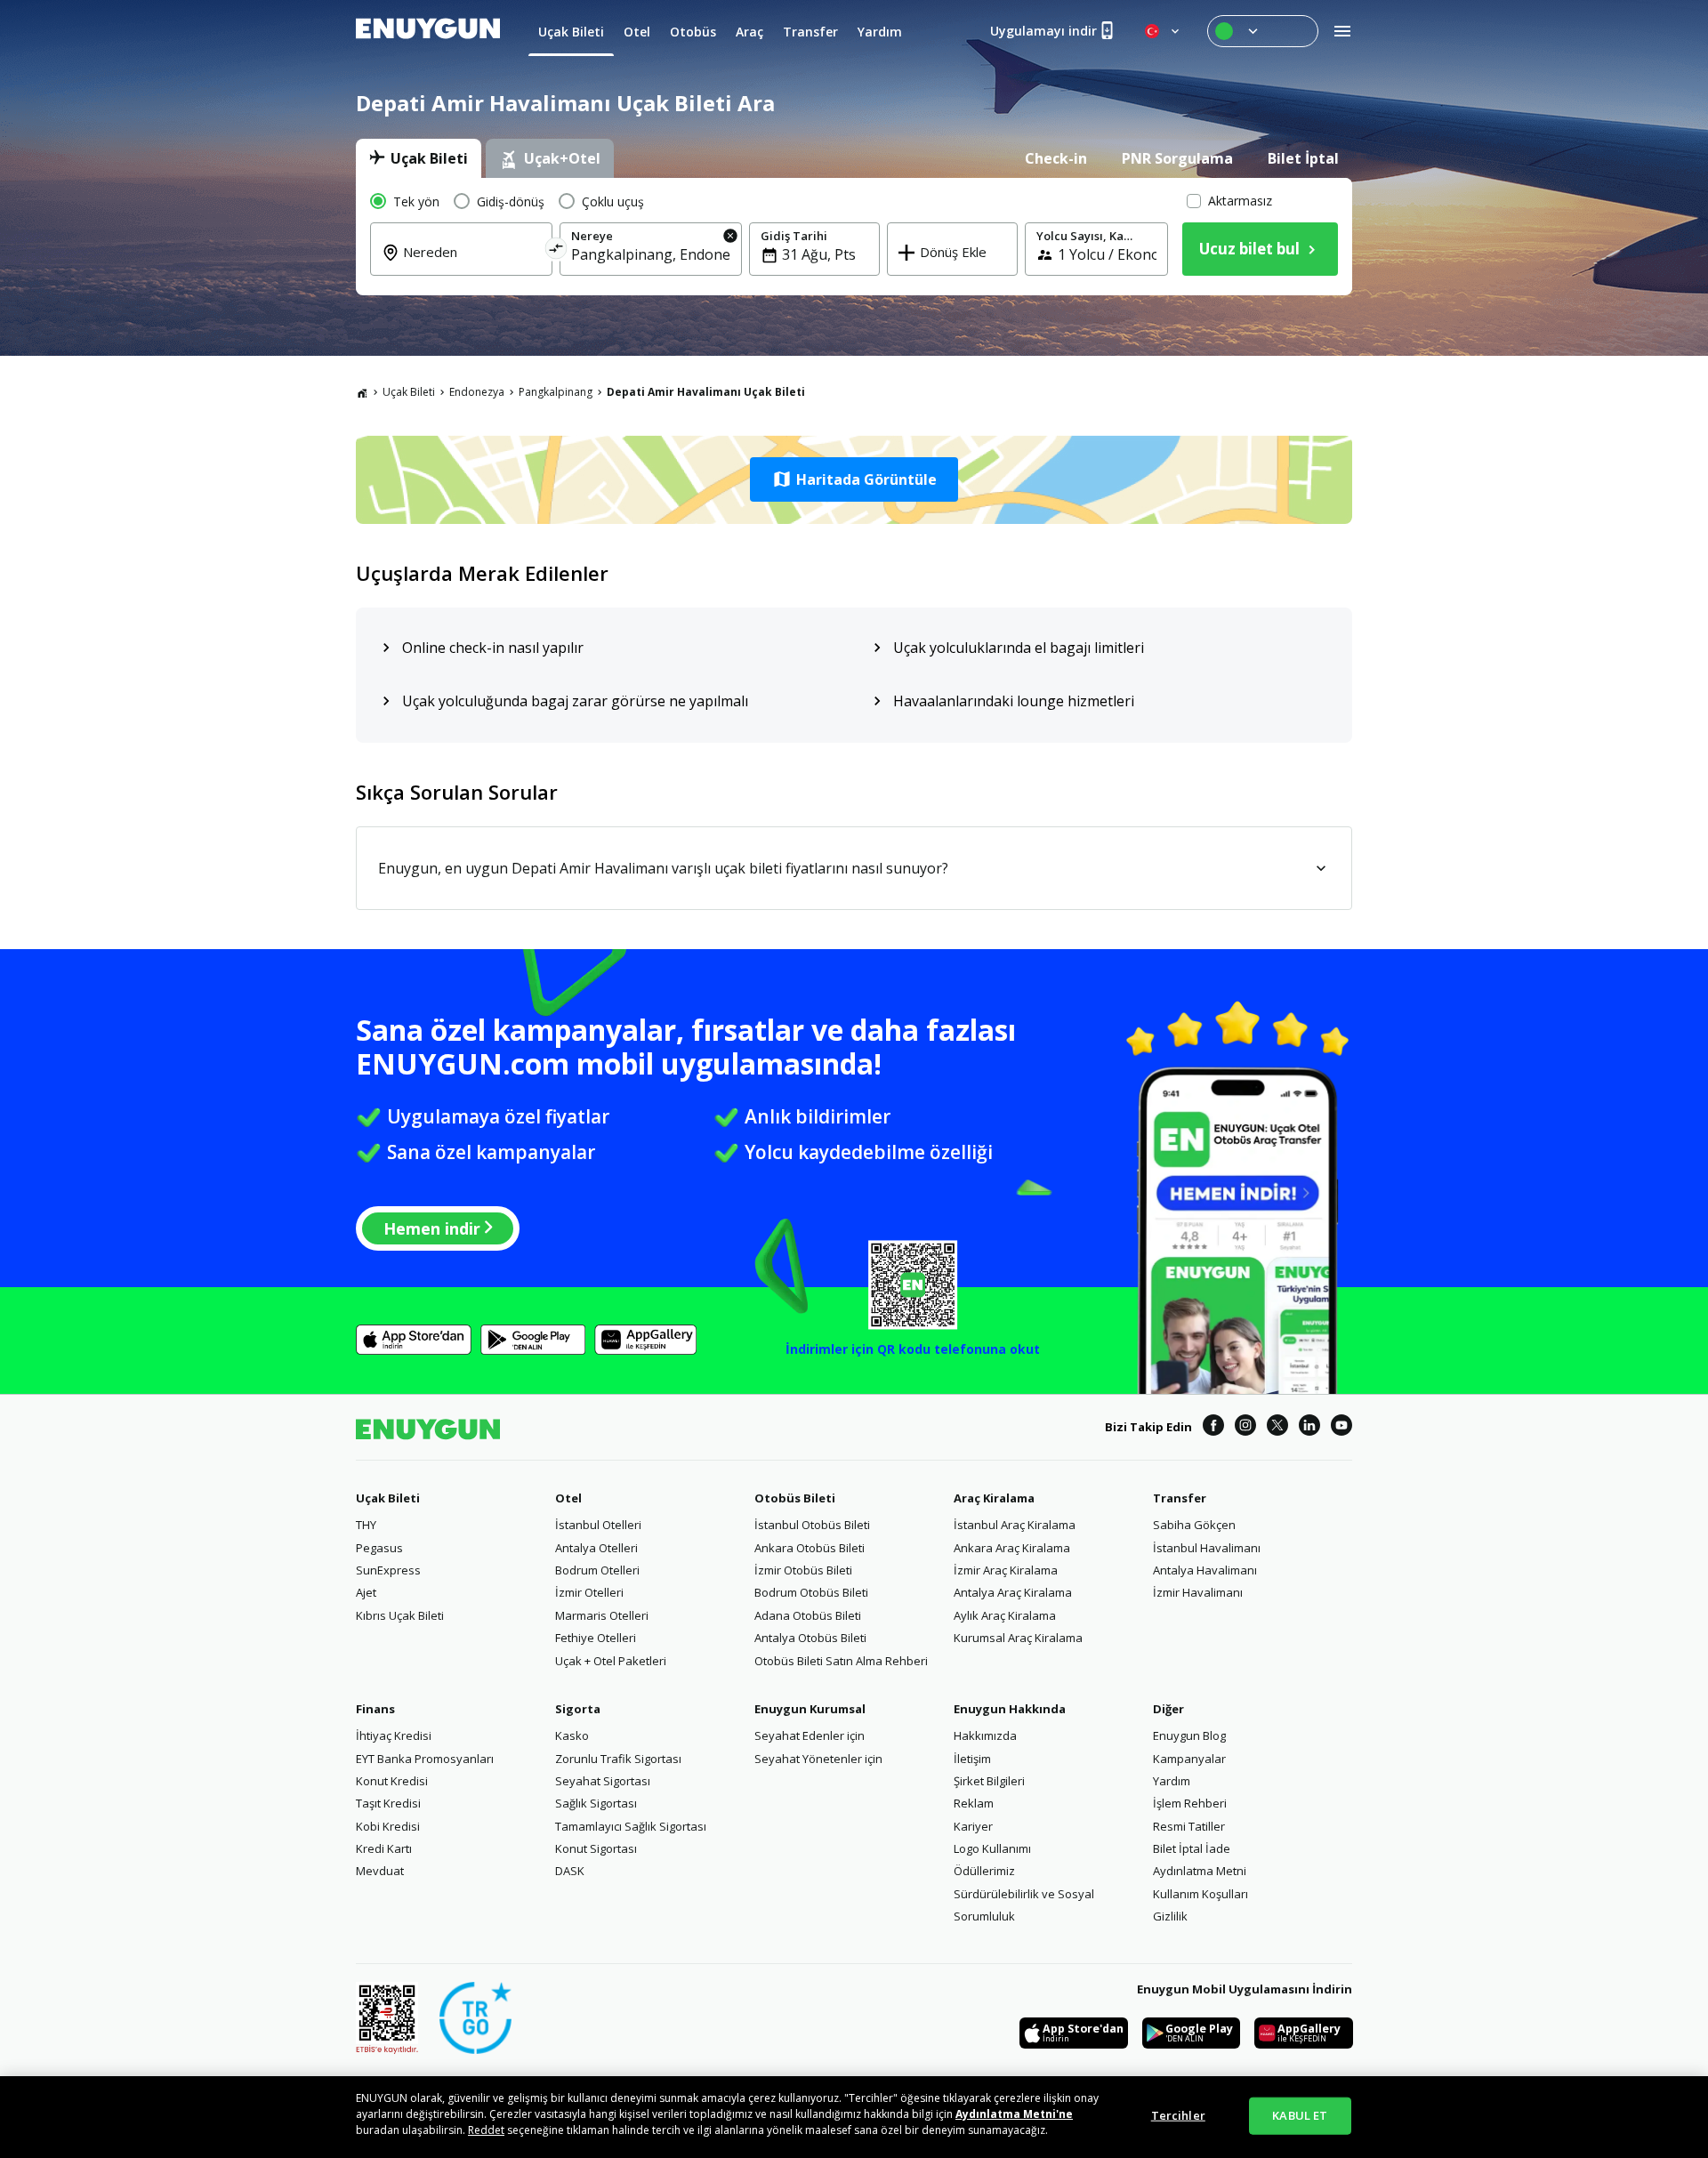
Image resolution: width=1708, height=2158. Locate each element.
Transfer (1180, 1498)
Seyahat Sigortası (603, 1781)
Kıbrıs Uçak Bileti (400, 1615)
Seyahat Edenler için (810, 1735)
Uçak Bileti (409, 392)
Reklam (974, 1803)
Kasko (572, 1735)
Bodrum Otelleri (597, 1570)
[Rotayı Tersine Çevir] (556, 251)
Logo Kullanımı (992, 1848)
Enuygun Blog (1189, 1735)
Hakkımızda (985, 1735)
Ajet (366, 1592)
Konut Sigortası (596, 1848)
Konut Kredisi (392, 1781)
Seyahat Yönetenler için (818, 1759)
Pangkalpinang (556, 392)
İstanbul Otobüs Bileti (812, 1525)
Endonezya (477, 392)
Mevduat (380, 1871)
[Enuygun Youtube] (1341, 1428)
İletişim (972, 1759)
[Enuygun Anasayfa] (428, 31)
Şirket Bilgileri (989, 1781)
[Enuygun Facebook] (1213, 1428)
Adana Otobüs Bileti (808, 1615)
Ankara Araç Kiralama (1012, 1548)
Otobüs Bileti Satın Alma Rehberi (841, 1661)
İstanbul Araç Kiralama (1015, 1525)
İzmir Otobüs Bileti (803, 1570)
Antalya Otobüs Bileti (810, 1638)
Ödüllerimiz (984, 1871)
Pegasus (379, 1548)
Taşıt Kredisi (388, 1803)
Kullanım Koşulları (1200, 1894)
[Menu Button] (1263, 31)
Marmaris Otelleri (602, 1615)
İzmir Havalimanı (1198, 1592)
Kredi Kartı (384, 1848)
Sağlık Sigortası (596, 1803)
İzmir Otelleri (589, 1592)
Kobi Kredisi (388, 1826)
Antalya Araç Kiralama (1013, 1592)
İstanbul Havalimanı (1207, 1548)
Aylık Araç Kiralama (1005, 1615)
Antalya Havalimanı (1205, 1570)
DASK (570, 1871)
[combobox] (472, 264)
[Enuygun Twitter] (1277, 1428)
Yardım (1172, 1781)
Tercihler (1178, 2115)
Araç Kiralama (994, 1498)
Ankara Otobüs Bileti (810, 1548)
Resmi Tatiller (1189, 1826)
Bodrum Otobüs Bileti (811, 1592)
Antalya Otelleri (596, 1548)
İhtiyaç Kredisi (394, 1735)
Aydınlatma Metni (1200, 1871)
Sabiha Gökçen (1194, 1525)
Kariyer (973, 1826)
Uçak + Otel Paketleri (611, 1661)
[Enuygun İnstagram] (1245, 1428)
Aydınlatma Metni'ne (1014, 2114)
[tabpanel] (854, 237)
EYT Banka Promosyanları (425, 1759)
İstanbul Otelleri (598, 1525)
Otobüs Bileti (795, 1498)
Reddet (486, 2130)
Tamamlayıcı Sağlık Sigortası (631, 1826)
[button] (854, 479)
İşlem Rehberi (1190, 1803)
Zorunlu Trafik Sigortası (618, 1759)
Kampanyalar (1189, 1759)
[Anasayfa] (362, 392)
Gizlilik (1170, 1916)
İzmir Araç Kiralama (1006, 1570)
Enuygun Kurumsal (810, 1709)
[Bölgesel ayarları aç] (1164, 31)
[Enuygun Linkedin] (1309, 1428)
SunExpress (388, 1570)
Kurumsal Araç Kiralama (1018, 1638)
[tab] (419, 158)
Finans (375, 1709)
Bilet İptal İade (1192, 1848)
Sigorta (578, 1709)
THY (366, 1525)
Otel (568, 1498)
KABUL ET (1300, 2115)
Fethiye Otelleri (596, 1638)
